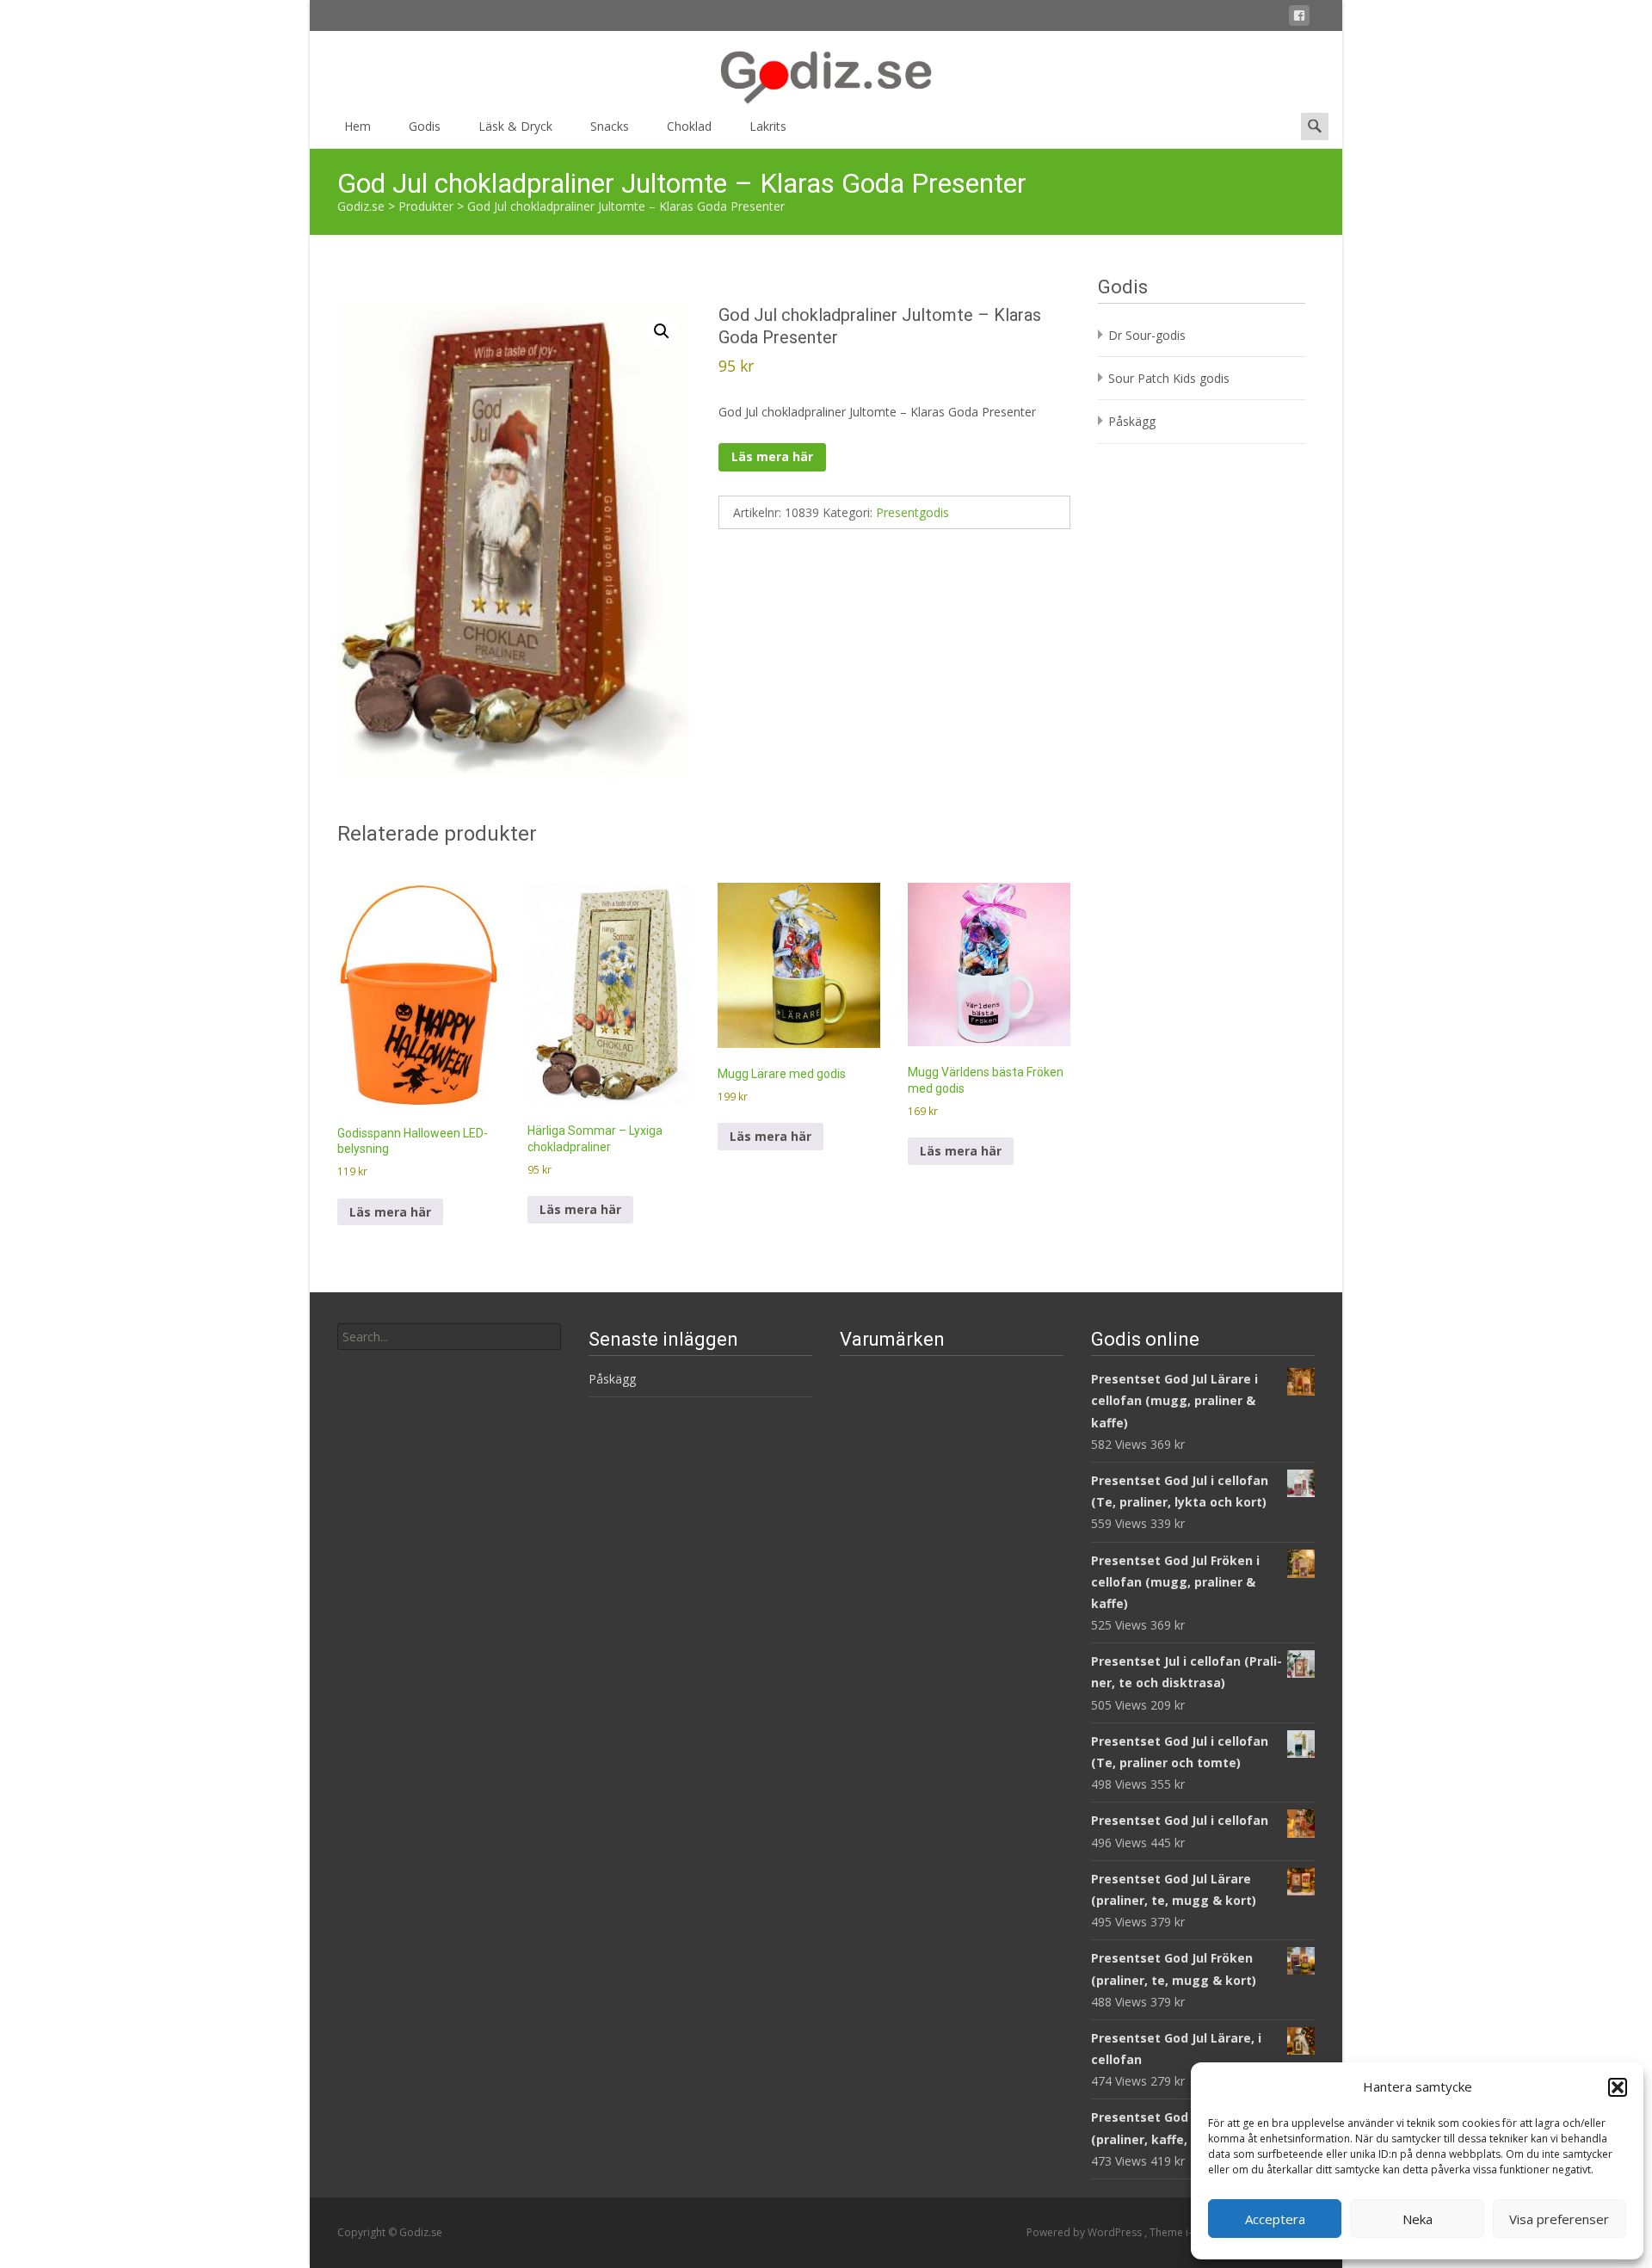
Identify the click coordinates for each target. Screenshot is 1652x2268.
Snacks (610, 126)
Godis (425, 126)
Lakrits (768, 126)
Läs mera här (772, 456)
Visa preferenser (1559, 2219)
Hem (358, 126)
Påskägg (1132, 421)
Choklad (689, 126)
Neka (1418, 2219)
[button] (1618, 2087)
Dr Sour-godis (1147, 335)
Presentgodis (912, 512)
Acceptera (1275, 2219)
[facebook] (1299, 18)
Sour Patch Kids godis (1169, 378)
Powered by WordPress (1085, 2232)
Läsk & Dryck (515, 126)
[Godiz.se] (826, 69)
